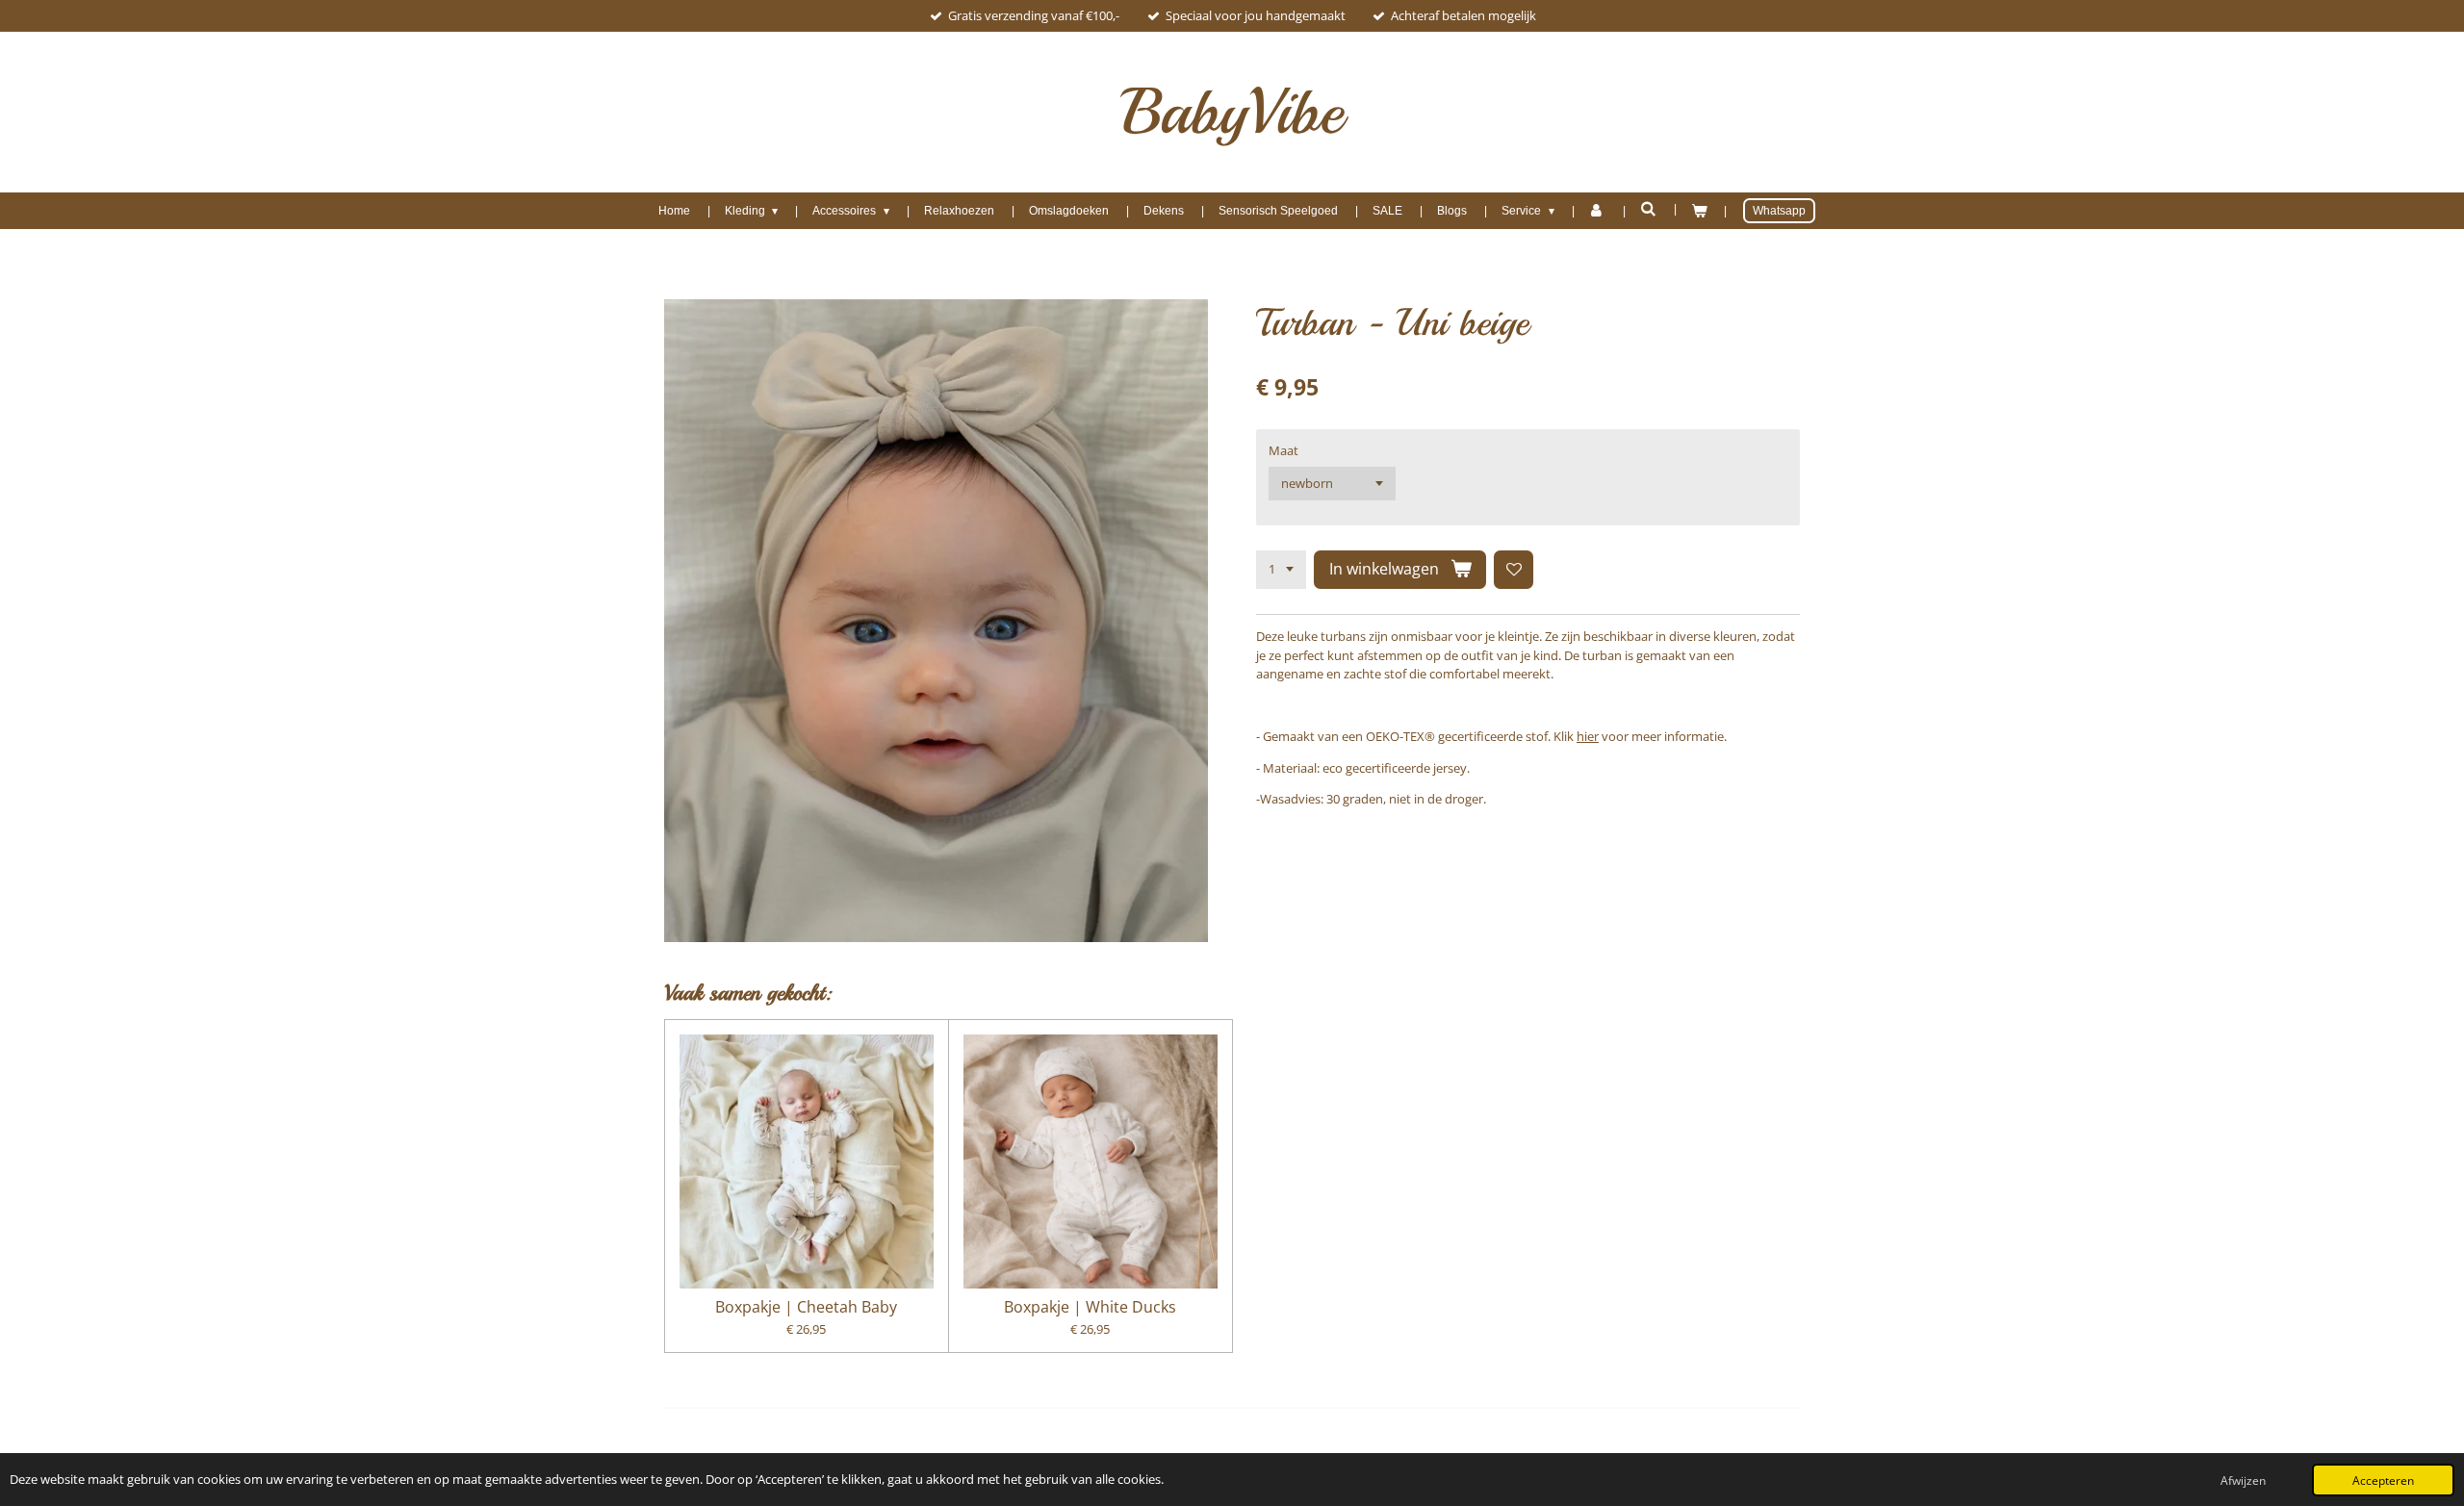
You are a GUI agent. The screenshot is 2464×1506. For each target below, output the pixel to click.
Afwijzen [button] (2243, 1480)
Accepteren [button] (2383, 1480)
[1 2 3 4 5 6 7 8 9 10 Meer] (1281, 570)
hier (1588, 736)
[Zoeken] (1648, 209)
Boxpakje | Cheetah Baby (806, 1307)
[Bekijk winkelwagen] (1699, 211)
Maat (1283, 450)
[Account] (1597, 211)
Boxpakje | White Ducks (1090, 1307)
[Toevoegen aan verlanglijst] (1514, 570)
